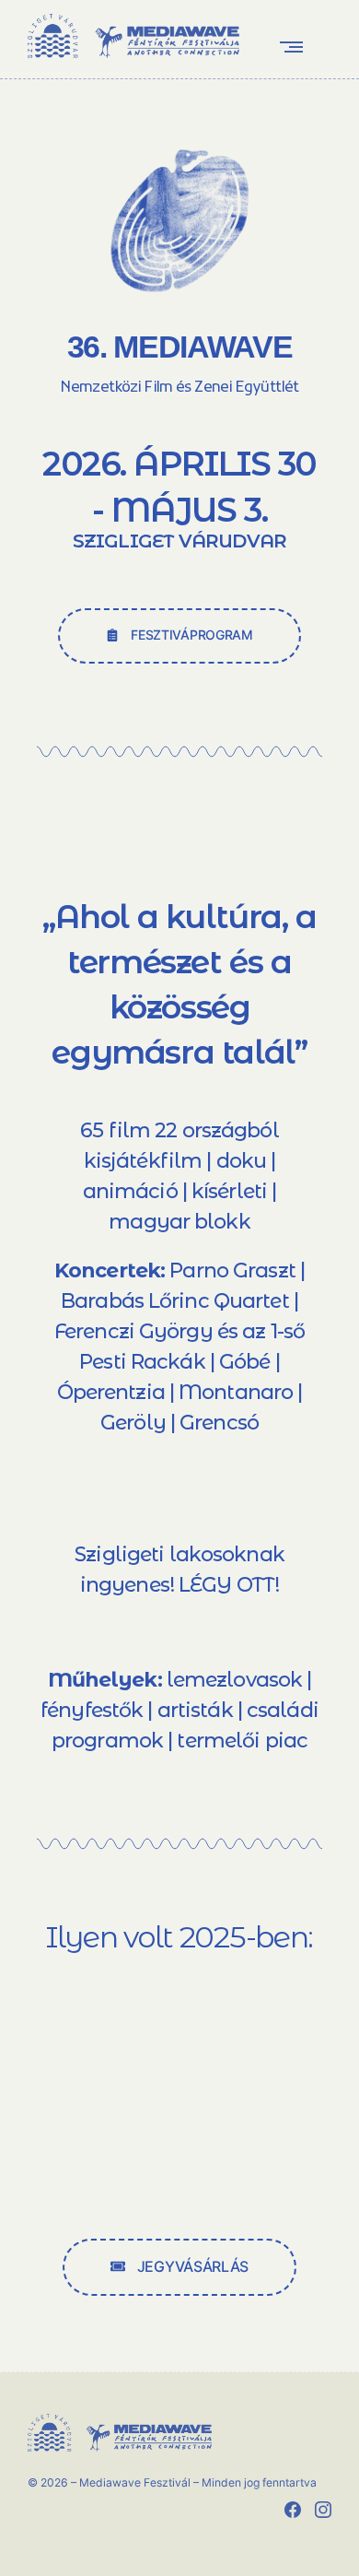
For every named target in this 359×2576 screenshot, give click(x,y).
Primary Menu (295, 47)
